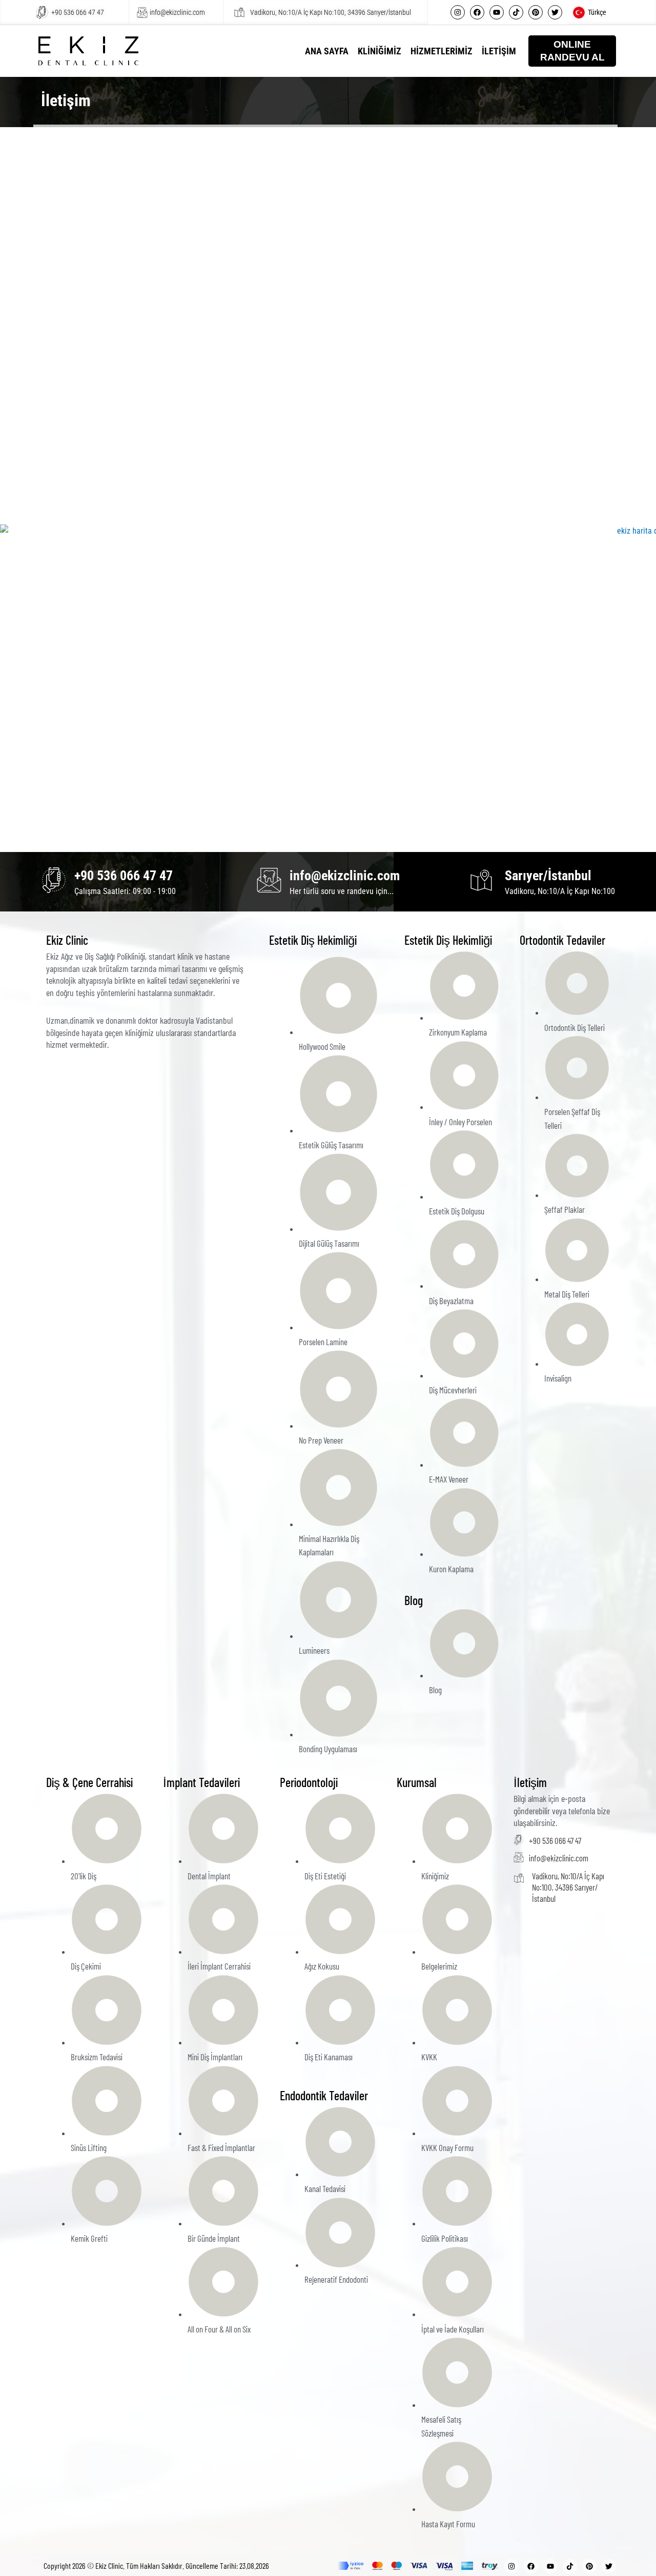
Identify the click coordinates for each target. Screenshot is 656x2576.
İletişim (499, 51)
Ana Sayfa (327, 51)
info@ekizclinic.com (177, 12)
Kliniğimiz (380, 51)
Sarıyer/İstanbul (548, 876)
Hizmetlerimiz (442, 51)
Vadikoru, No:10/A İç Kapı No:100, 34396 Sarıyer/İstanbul (331, 12)
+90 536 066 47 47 (78, 12)
